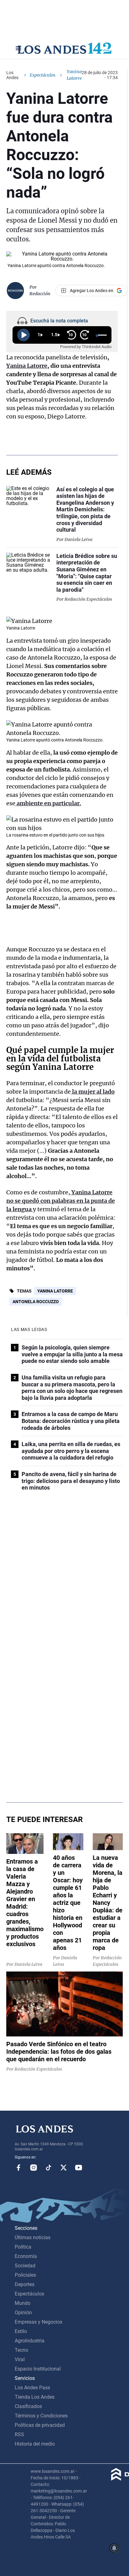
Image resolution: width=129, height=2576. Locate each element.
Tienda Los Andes (35, 2397)
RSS (19, 2434)
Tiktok (49, 2168)
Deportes (25, 2284)
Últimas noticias (33, 2237)
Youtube (79, 2168)
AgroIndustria (30, 2341)
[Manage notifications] (114, 2548)
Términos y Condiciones (41, 2416)
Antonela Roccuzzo (36, 1302)
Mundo (23, 2303)
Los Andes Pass (32, 2388)
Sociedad (25, 2266)
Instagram (34, 2168)
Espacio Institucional (38, 2369)
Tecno (21, 2350)
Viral (20, 2359)
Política (23, 2247)
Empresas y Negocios (39, 2322)
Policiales (25, 2275)
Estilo (21, 2331)
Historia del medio (35, 2444)
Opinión (23, 2313)
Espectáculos (43, 75)
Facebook (18, 2168)
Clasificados (28, 2406)
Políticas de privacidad (40, 2425)
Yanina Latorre (55, 1291)
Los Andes (12, 75)
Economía (26, 2256)
